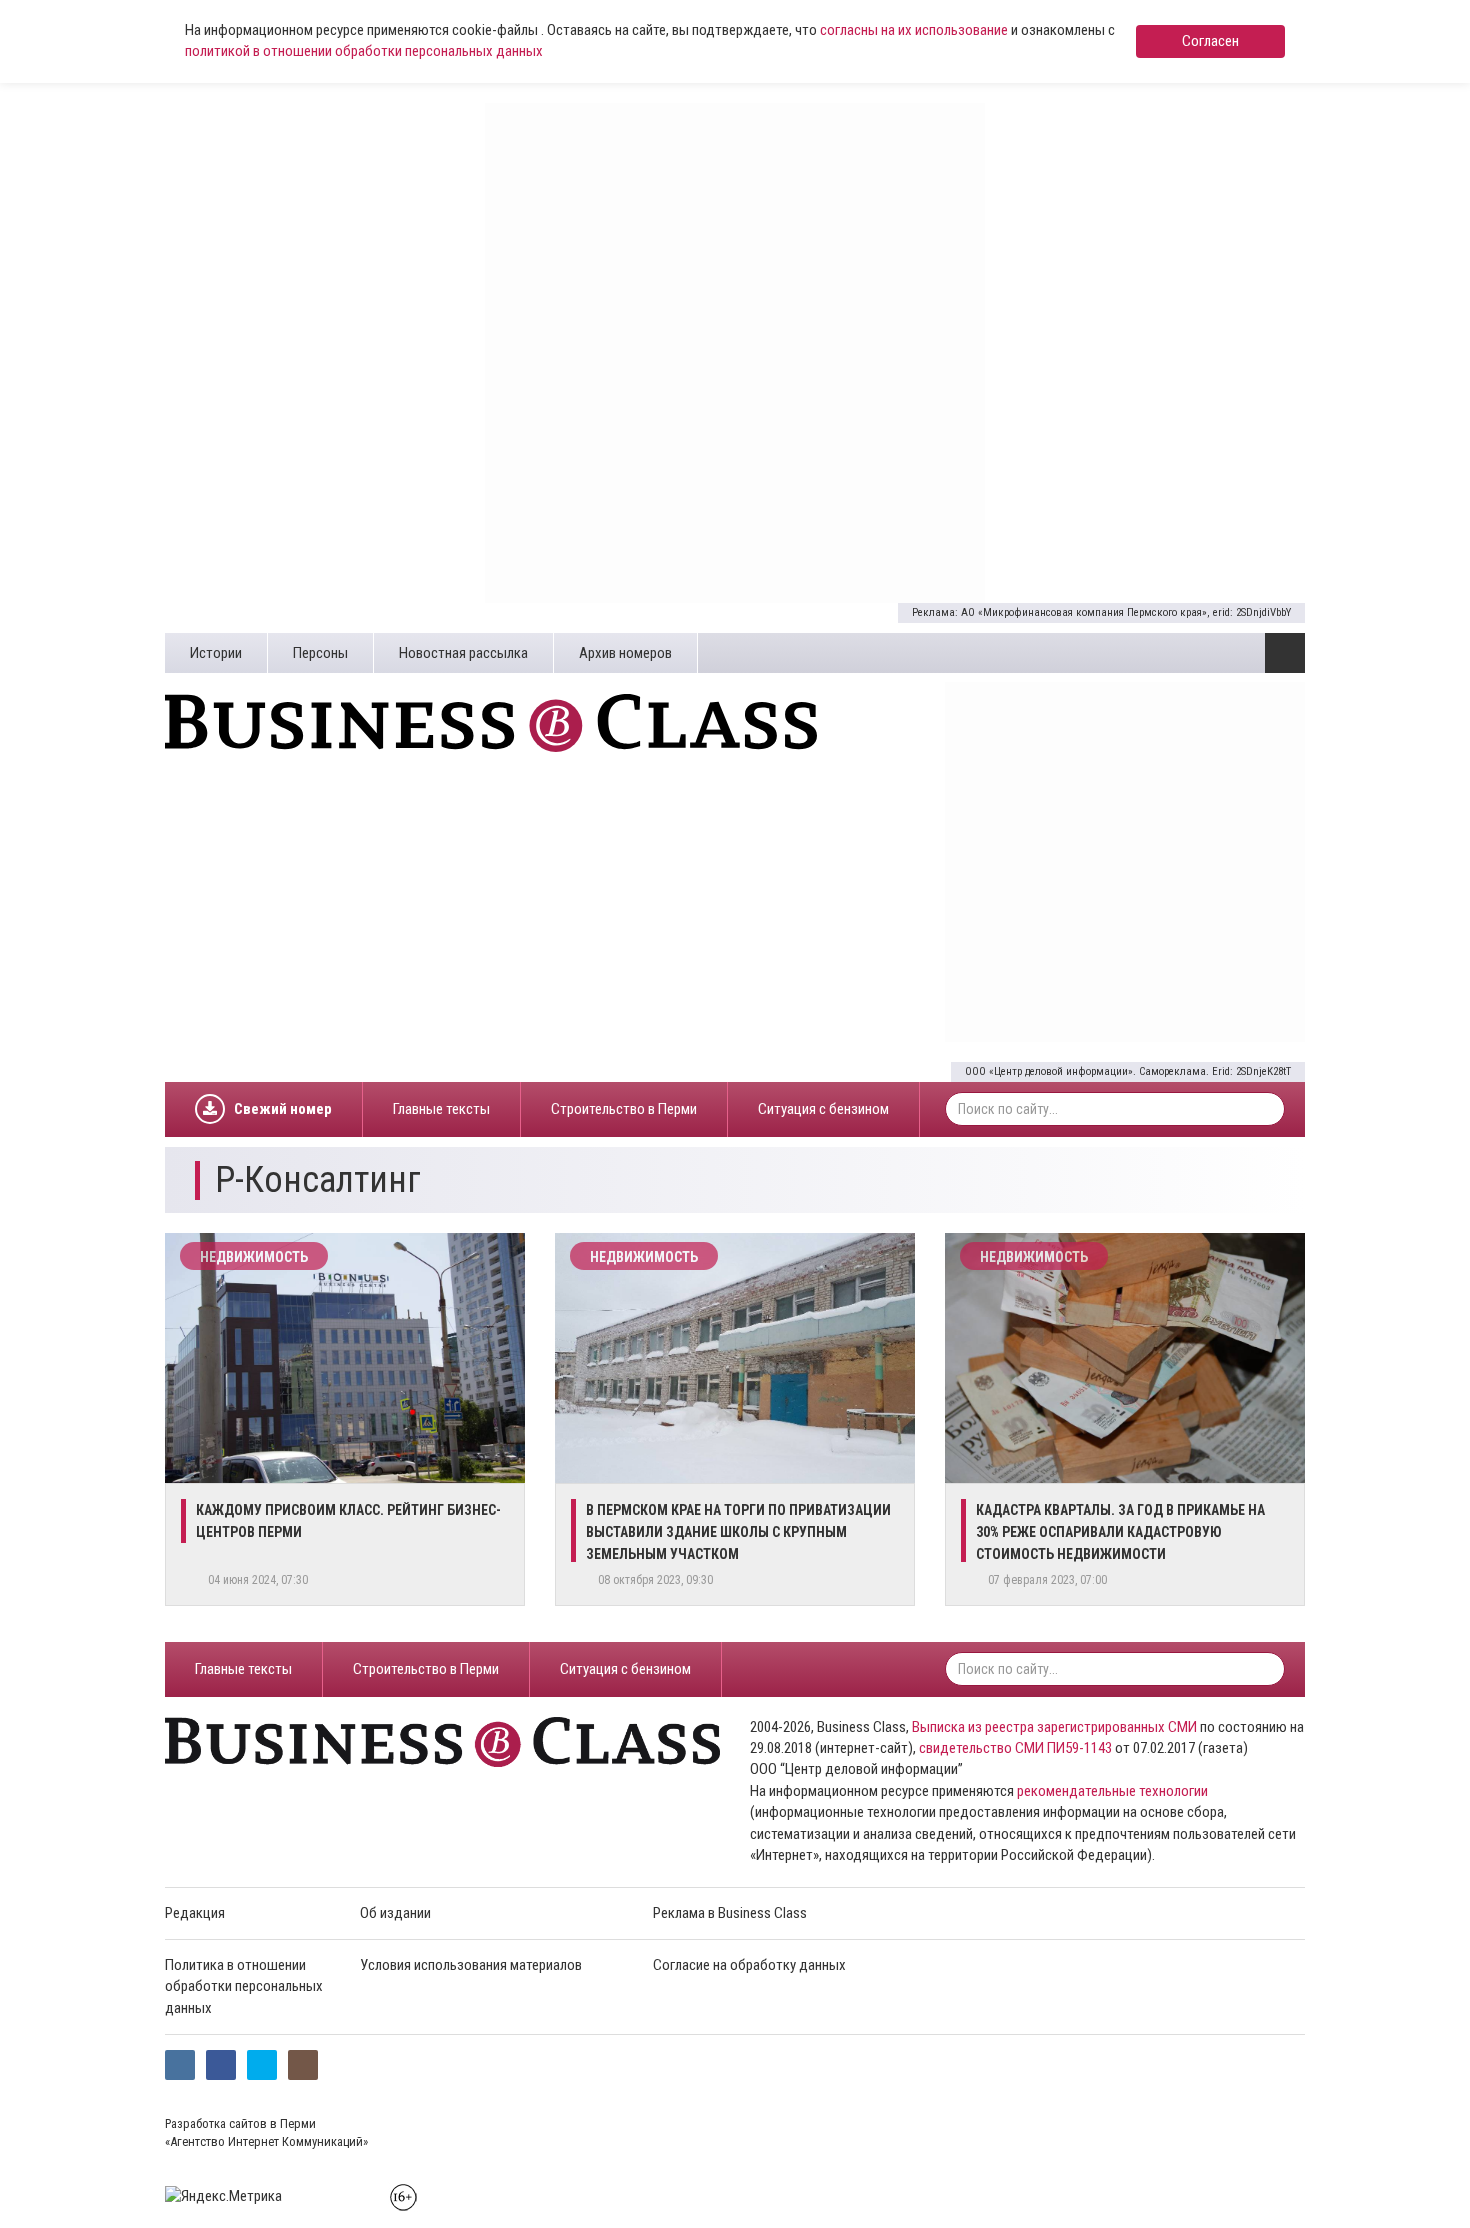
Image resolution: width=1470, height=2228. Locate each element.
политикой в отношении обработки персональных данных (364, 51)
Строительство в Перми (624, 1109)
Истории (216, 653)
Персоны (320, 653)
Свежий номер (283, 1109)
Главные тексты (441, 1109)
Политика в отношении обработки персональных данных (244, 1986)
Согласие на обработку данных (749, 1965)
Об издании (395, 1913)
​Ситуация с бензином (823, 1109)
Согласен (1210, 41)
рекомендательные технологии (1112, 1791)
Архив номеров (625, 653)
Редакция (195, 1913)
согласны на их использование (914, 30)
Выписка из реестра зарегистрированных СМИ (1054, 1727)
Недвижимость (254, 1257)
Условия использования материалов (471, 1965)
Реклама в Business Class (730, 1913)
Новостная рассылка (463, 653)
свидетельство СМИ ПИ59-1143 (1015, 1748)
